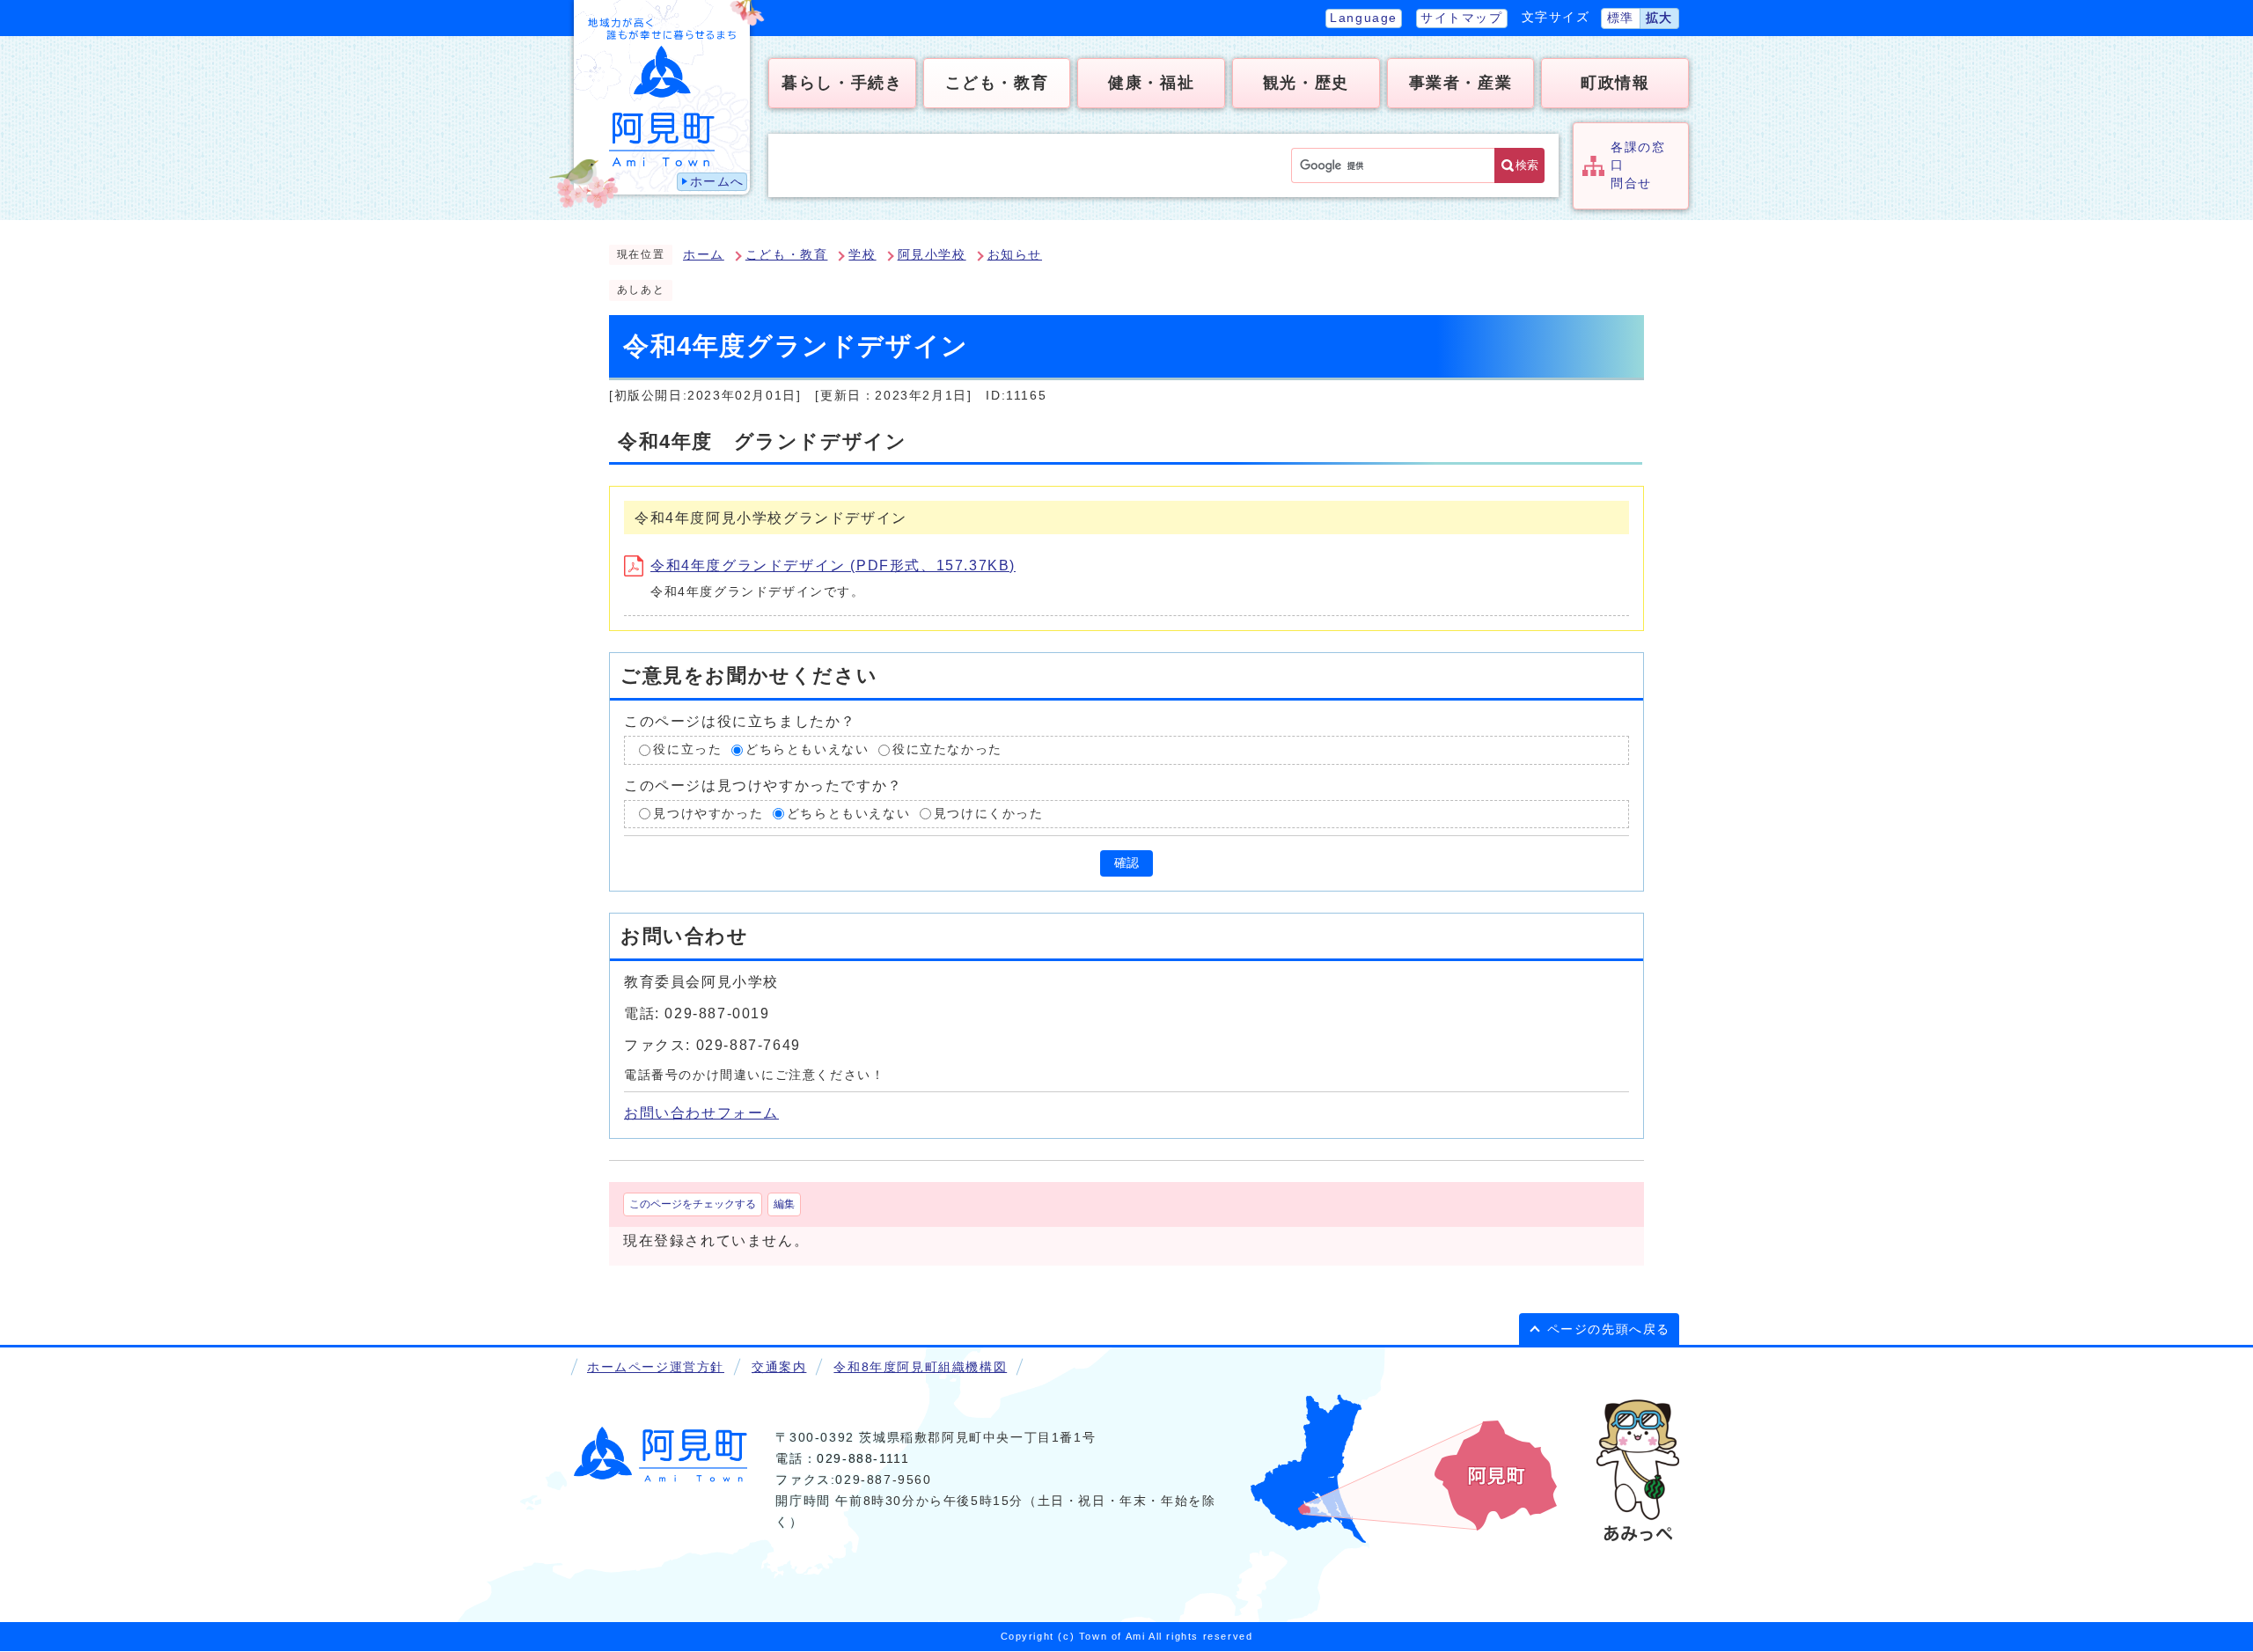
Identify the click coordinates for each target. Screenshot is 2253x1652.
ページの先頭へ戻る (1609, 1329)
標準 (1621, 18)
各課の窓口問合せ (1638, 165)
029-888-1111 (863, 1459)
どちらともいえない (807, 749)
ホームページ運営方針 (656, 1367)
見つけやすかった (708, 814)
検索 (1527, 165)
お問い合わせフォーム (701, 1113)
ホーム (704, 255)
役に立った (687, 749)
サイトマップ (1462, 18)
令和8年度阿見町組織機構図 (920, 1367)
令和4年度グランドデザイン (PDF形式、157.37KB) (833, 565)
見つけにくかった (989, 814)
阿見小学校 (932, 255)
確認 (1126, 863)
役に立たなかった (947, 749)
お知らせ (1015, 255)
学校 (862, 255)
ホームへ (717, 182)
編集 (784, 1204)
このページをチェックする (693, 1204)
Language (1364, 18)
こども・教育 (787, 255)
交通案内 (779, 1367)
